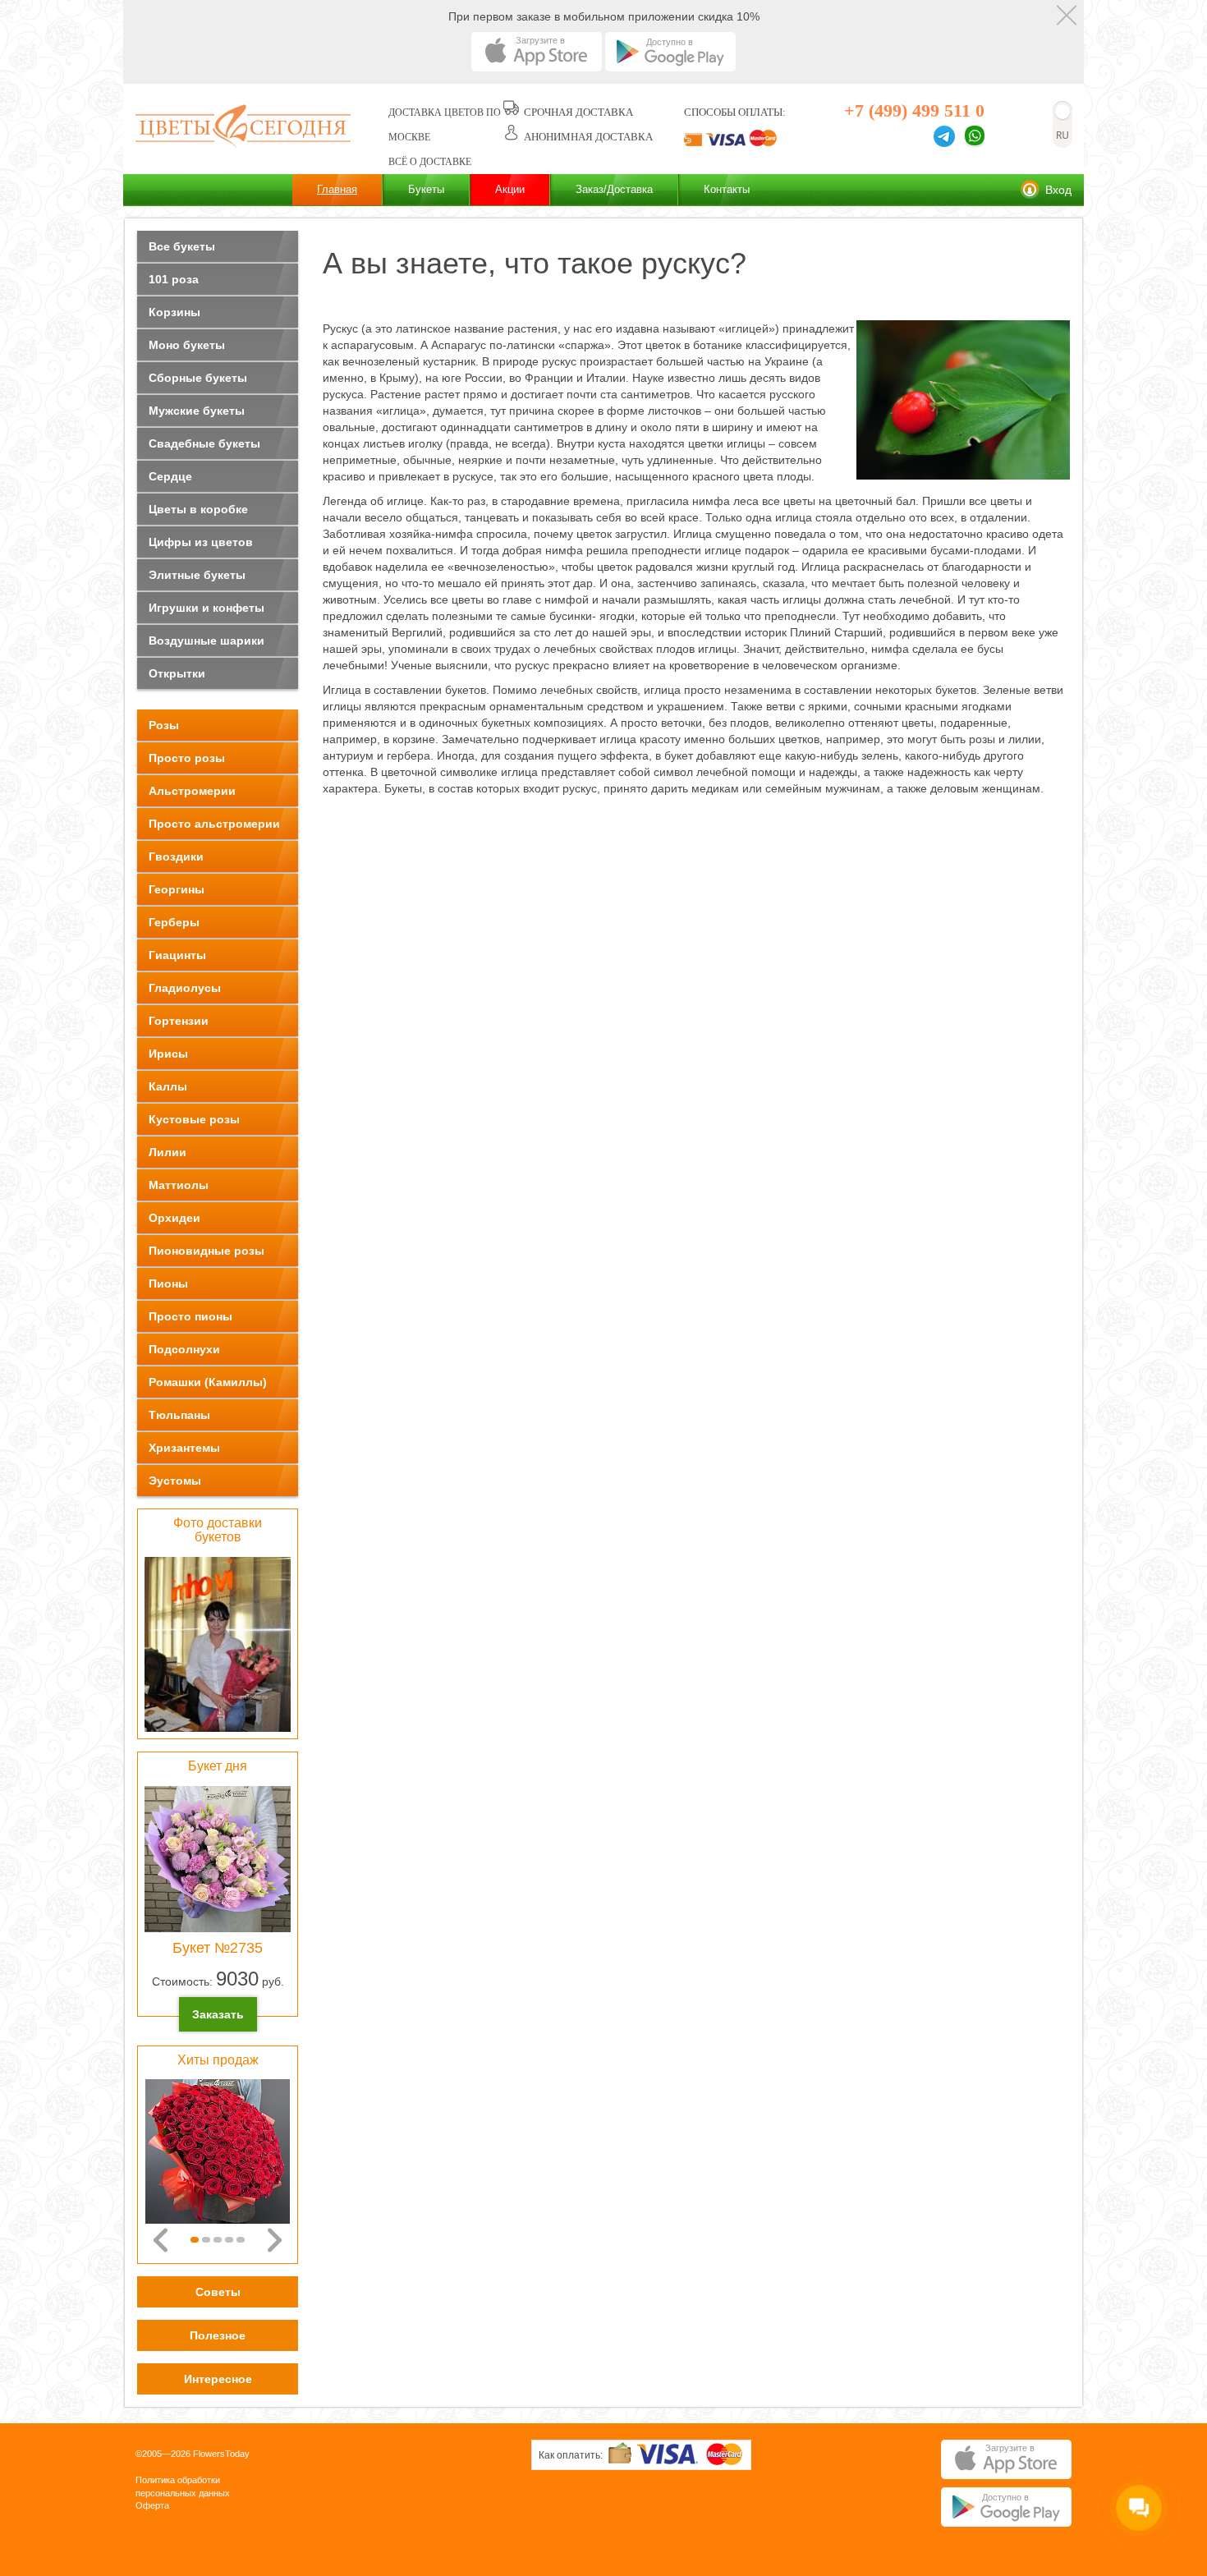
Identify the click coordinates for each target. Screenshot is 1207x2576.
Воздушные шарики (207, 641)
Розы (164, 725)
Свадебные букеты (204, 443)
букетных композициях (542, 723)
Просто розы (187, 758)
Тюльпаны (179, 1415)
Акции (510, 189)
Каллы (168, 1086)
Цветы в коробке (198, 509)
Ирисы (168, 1054)
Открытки (177, 673)
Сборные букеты (198, 378)
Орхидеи (174, 1218)
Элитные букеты (197, 575)
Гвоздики (176, 856)
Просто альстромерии (214, 824)
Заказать (218, 2014)
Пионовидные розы (207, 1251)
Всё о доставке (430, 162)
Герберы (174, 922)
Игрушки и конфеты (207, 608)
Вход (1058, 190)
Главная (337, 189)
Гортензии (179, 1021)
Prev (161, 2240)
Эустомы (175, 1481)
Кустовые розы (194, 1119)
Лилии (168, 1152)
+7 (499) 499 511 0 (914, 110)
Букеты (426, 189)
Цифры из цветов (201, 542)
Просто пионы (190, 1316)
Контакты (727, 189)
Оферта (152, 2505)
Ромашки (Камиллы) (208, 1382)
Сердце (170, 476)
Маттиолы (179, 1185)
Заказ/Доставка (614, 189)
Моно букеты (187, 345)
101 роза (174, 279)
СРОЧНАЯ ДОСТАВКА (578, 112)
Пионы (168, 1283)
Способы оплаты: (735, 112)
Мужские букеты (197, 411)
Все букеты (182, 246)
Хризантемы (184, 1448)
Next (275, 2240)
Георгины (177, 889)
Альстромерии (192, 791)
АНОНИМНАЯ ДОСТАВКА (588, 137)
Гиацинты (177, 955)
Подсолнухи (184, 1349)
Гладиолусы (185, 988)
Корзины (174, 312)
